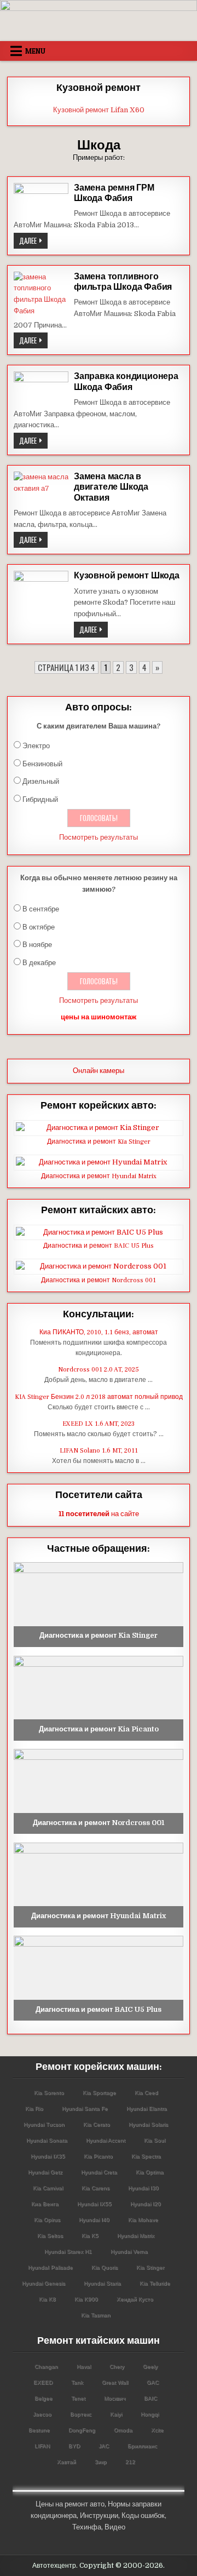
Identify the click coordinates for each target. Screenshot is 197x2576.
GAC (153, 2382)
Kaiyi (116, 2414)
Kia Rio (34, 2109)
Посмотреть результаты (99, 837)
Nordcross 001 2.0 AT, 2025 (99, 1370)
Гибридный (40, 799)
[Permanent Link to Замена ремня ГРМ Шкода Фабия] (41, 201)
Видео (115, 2527)
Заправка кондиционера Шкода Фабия (126, 381)
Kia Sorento (49, 2093)
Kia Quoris (105, 2267)
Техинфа (87, 2527)
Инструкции (99, 2515)
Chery (117, 2366)
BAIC (150, 2398)
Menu (35, 51)
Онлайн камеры (99, 1071)
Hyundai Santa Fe (85, 2109)
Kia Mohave (143, 2220)
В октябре (39, 927)
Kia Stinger (150, 2267)
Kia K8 (47, 2299)
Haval (84, 2366)
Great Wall (115, 2382)
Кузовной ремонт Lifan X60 (99, 110)
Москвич (115, 2398)
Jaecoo (42, 2414)
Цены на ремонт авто (70, 2504)
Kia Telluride (155, 2283)
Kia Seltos (50, 2236)
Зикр (101, 2462)
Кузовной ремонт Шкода (127, 576)
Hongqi (150, 2414)
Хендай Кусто (135, 2299)
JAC (104, 2446)
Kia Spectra (146, 2156)
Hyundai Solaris (148, 2124)
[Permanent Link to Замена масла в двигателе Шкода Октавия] (41, 488)
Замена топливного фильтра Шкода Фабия (123, 282)
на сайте (99, 1514)
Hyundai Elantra (147, 2109)
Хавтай (66, 2462)
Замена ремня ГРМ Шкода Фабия (114, 193)
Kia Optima (150, 2172)
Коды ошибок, (144, 2515)
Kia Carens (95, 2188)
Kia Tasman (96, 2315)
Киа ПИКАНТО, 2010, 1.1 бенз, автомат (99, 1332)
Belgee (44, 2398)
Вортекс (81, 2414)
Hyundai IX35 (48, 2156)
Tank (77, 2382)
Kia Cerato (97, 2124)
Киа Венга (45, 2204)
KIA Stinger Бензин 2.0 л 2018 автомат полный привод (99, 1397)
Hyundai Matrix (136, 2236)
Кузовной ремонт (99, 88)
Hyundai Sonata (47, 2140)
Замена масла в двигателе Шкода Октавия (111, 487)
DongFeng (82, 2430)
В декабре (39, 963)
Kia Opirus (47, 2220)
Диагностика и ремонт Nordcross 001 (99, 1280)
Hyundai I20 (146, 2204)
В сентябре (41, 909)
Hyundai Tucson (44, 2124)
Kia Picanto (98, 2156)
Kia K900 (86, 2299)
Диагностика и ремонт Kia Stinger (99, 1142)
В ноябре (37, 945)
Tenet (78, 2398)
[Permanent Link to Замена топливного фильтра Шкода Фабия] (41, 294)
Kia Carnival (48, 2188)
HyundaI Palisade (50, 2267)
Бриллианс (142, 2446)
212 (130, 2462)
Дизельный (41, 781)
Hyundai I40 (94, 2220)
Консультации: (99, 1314)
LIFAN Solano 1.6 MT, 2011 (99, 1451)
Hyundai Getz (45, 2172)
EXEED (43, 2382)
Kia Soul (155, 2140)
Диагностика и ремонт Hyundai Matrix (99, 1176)
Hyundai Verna (129, 2251)
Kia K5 (90, 2236)
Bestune (39, 2430)
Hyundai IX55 (94, 2204)
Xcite (157, 2430)
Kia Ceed (146, 2093)
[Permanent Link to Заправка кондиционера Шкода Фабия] (41, 389)
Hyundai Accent (106, 2140)
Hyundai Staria (102, 2283)
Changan (46, 2366)
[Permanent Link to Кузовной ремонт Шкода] (41, 598)
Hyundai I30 (143, 2188)
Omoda (123, 2430)
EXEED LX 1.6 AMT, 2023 (99, 1424)
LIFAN (42, 2446)
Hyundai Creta (99, 2172)
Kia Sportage (99, 2093)
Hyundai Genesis (44, 2283)
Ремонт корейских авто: (99, 1106)
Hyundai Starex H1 (68, 2251)
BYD (74, 2446)
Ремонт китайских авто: (99, 1210)
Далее (33, 242)
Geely (150, 2366)
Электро (36, 746)
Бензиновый (42, 764)
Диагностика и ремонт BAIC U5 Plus (99, 1246)
